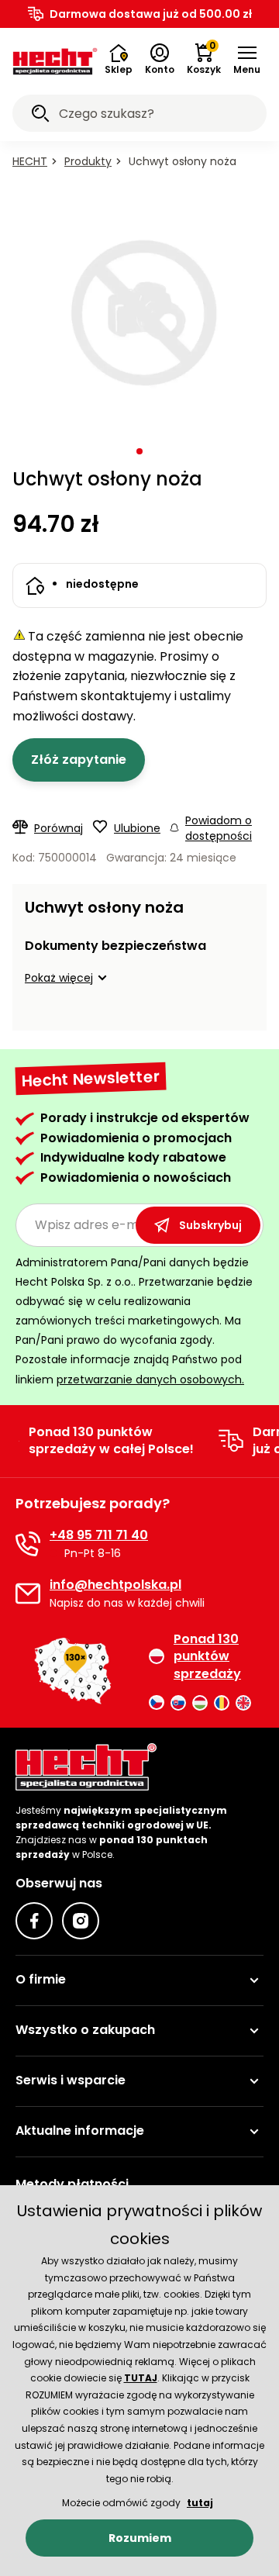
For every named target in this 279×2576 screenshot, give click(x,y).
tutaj (200, 2503)
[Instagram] (81, 1921)
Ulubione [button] (137, 828)
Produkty (88, 161)
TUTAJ (141, 2378)
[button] (247, 60)
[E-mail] (28, 1594)
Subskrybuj (210, 1225)
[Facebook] (34, 1921)
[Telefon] (28, 1544)
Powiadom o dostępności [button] (219, 828)
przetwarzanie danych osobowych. (150, 1380)
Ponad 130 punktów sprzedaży (207, 1657)
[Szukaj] (40, 116)
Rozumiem (140, 2538)
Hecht (30, 161)
